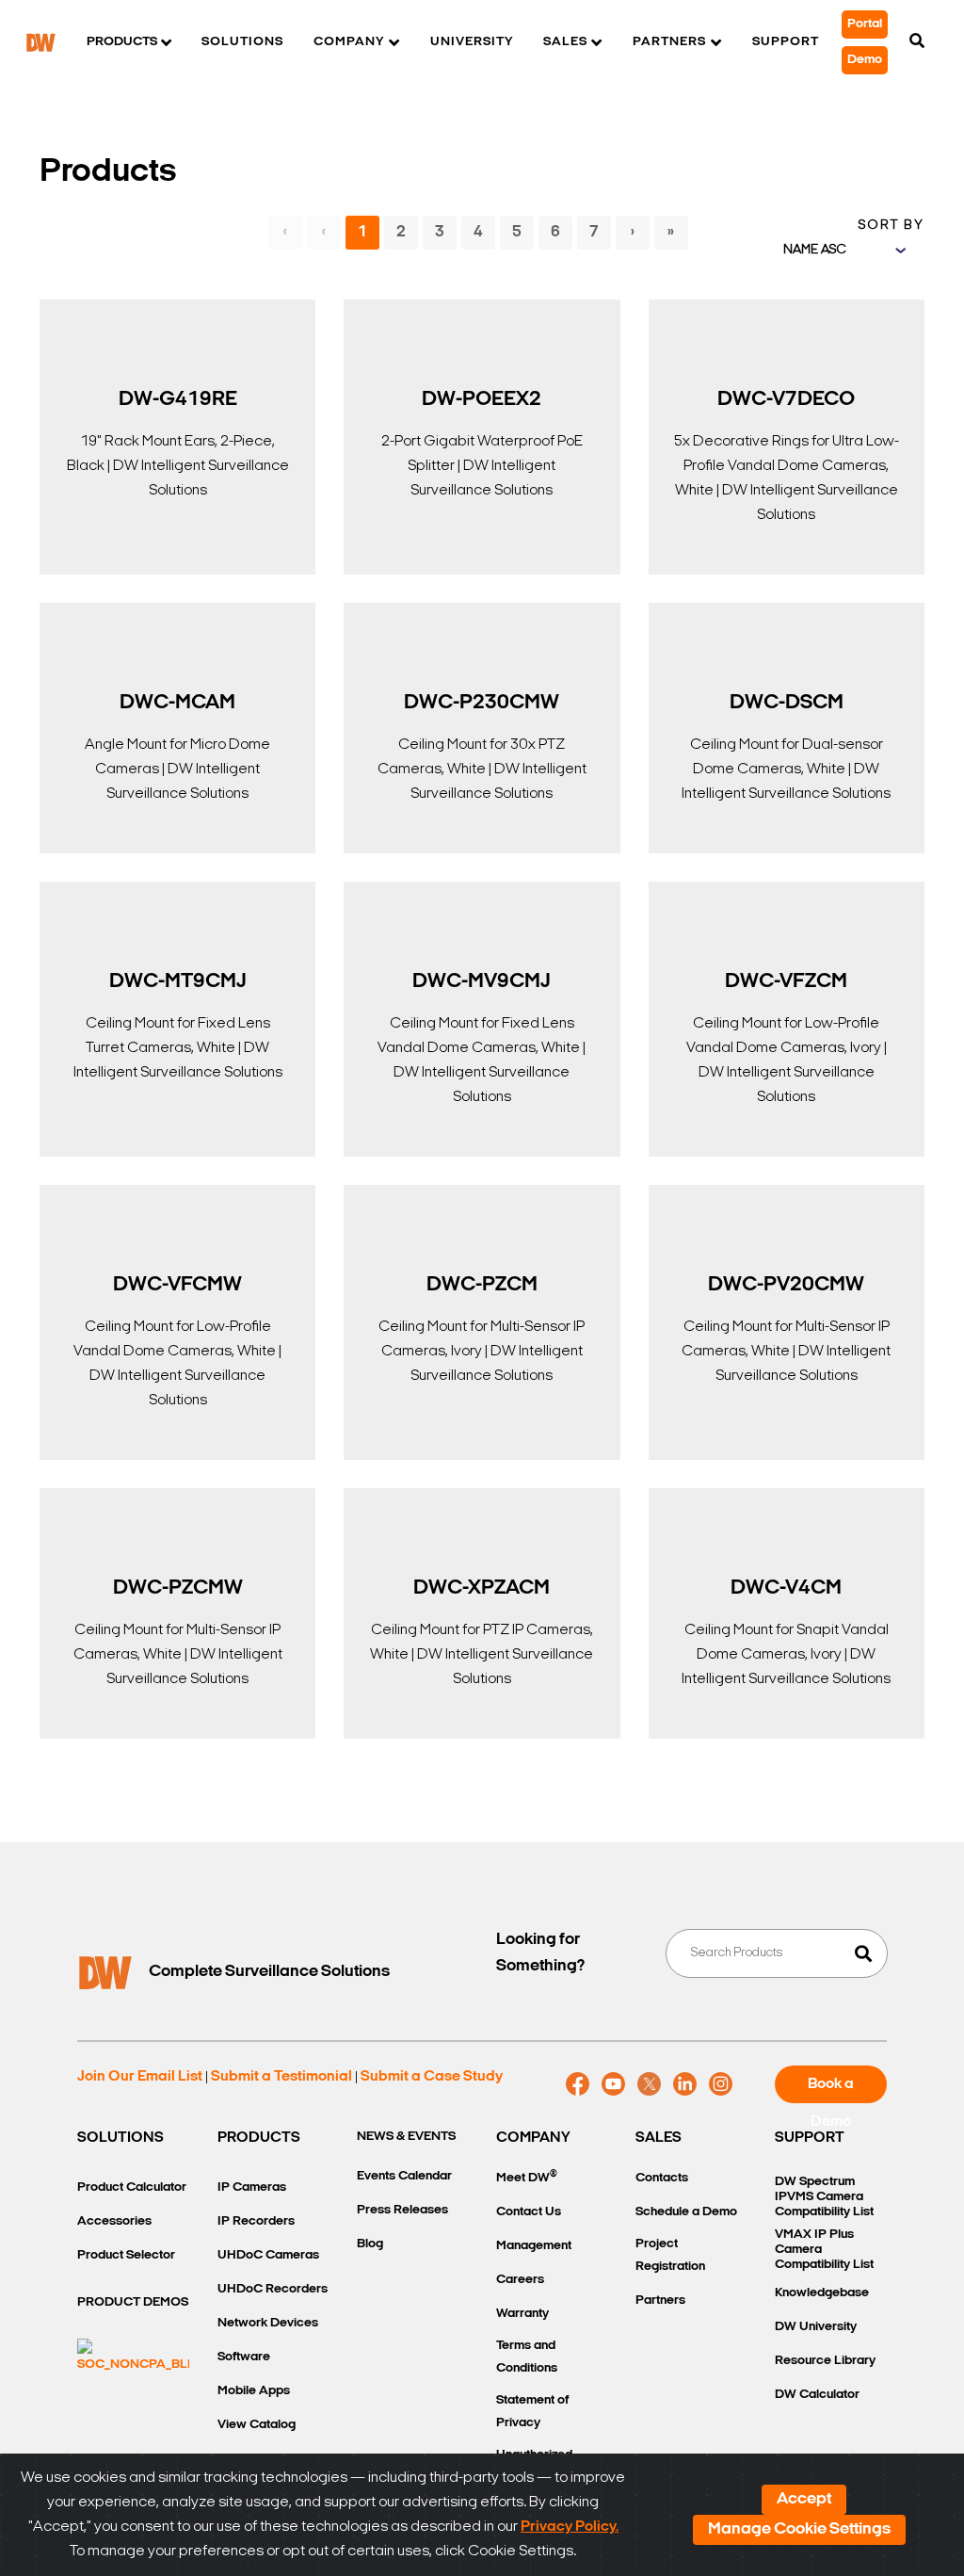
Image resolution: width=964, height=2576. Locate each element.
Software (244, 2357)
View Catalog (257, 2425)
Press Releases (402, 2210)
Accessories (114, 2221)
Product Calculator (132, 2187)
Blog (370, 2244)
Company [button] (349, 42)
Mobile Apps (254, 2391)
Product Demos (133, 2302)
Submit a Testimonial (281, 2077)
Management (534, 2246)
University (472, 42)
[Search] (917, 42)
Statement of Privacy (532, 2412)
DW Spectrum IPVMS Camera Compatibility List (824, 2197)
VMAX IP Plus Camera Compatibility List (824, 2250)
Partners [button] (669, 42)
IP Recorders (256, 2221)
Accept (804, 2500)
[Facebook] (578, 2084)
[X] (649, 2084)
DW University (816, 2327)
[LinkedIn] (685, 2084)
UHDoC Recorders (273, 2289)
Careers (520, 2280)
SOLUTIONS (120, 2138)
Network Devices (268, 2323)
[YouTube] (613, 2084)
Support (786, 42)
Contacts (662, 2178)
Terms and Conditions (527, 2357)
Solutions (242, 42)
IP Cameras (252, 2187)
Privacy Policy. (570, 2527)
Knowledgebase (822, 2293)
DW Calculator (817, 2395)
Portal (865, 24)
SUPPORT (810, 2138)
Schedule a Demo (686, 2212)
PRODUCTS (259, 2138)
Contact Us (529, 2212)
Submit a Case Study (432, 2077)
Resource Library (825, 2361)
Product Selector (126, 2255)
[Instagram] (721, 2084)
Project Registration (670, 2255)
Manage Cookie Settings (799, 2530)
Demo (865, 60)
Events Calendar (404, 2176)
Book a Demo (831, 2090)
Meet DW (527, 2177)
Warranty (522, 2314)
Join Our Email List (140, 2077)
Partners (660, 2301)
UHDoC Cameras (268, 2255)
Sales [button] (565, 42)
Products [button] (122, 42)
